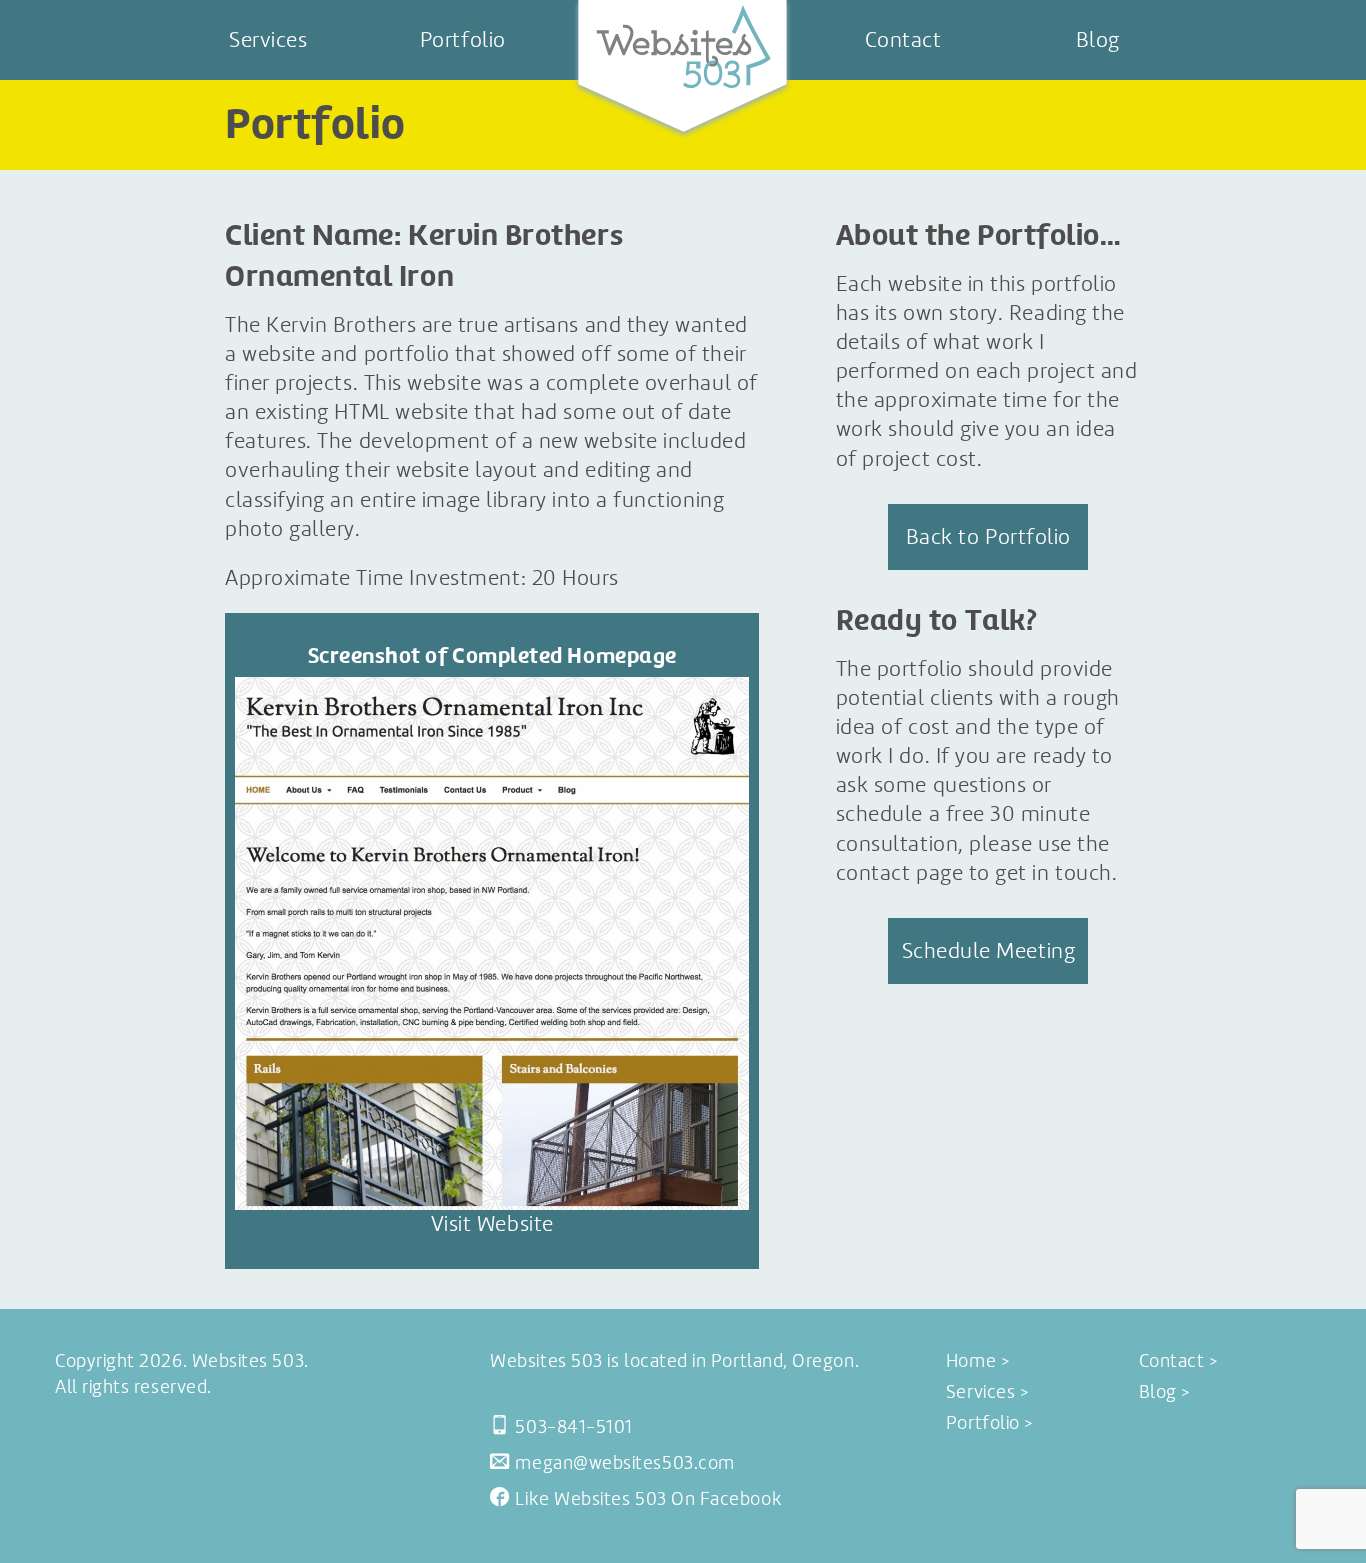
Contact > (1178, 1361)
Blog (1098, 39)
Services (268, 39)
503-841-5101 (573, 1427)
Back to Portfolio (988, 536)
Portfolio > (989, 1423)
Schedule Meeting (989, 950)
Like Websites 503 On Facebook (648, 1499)
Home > (977, 1361)
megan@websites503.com (624, 1463)
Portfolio (463, 39)
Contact (903, 39)
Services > (987, 1392)
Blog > (1164, 1392)
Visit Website (492, 1224)
